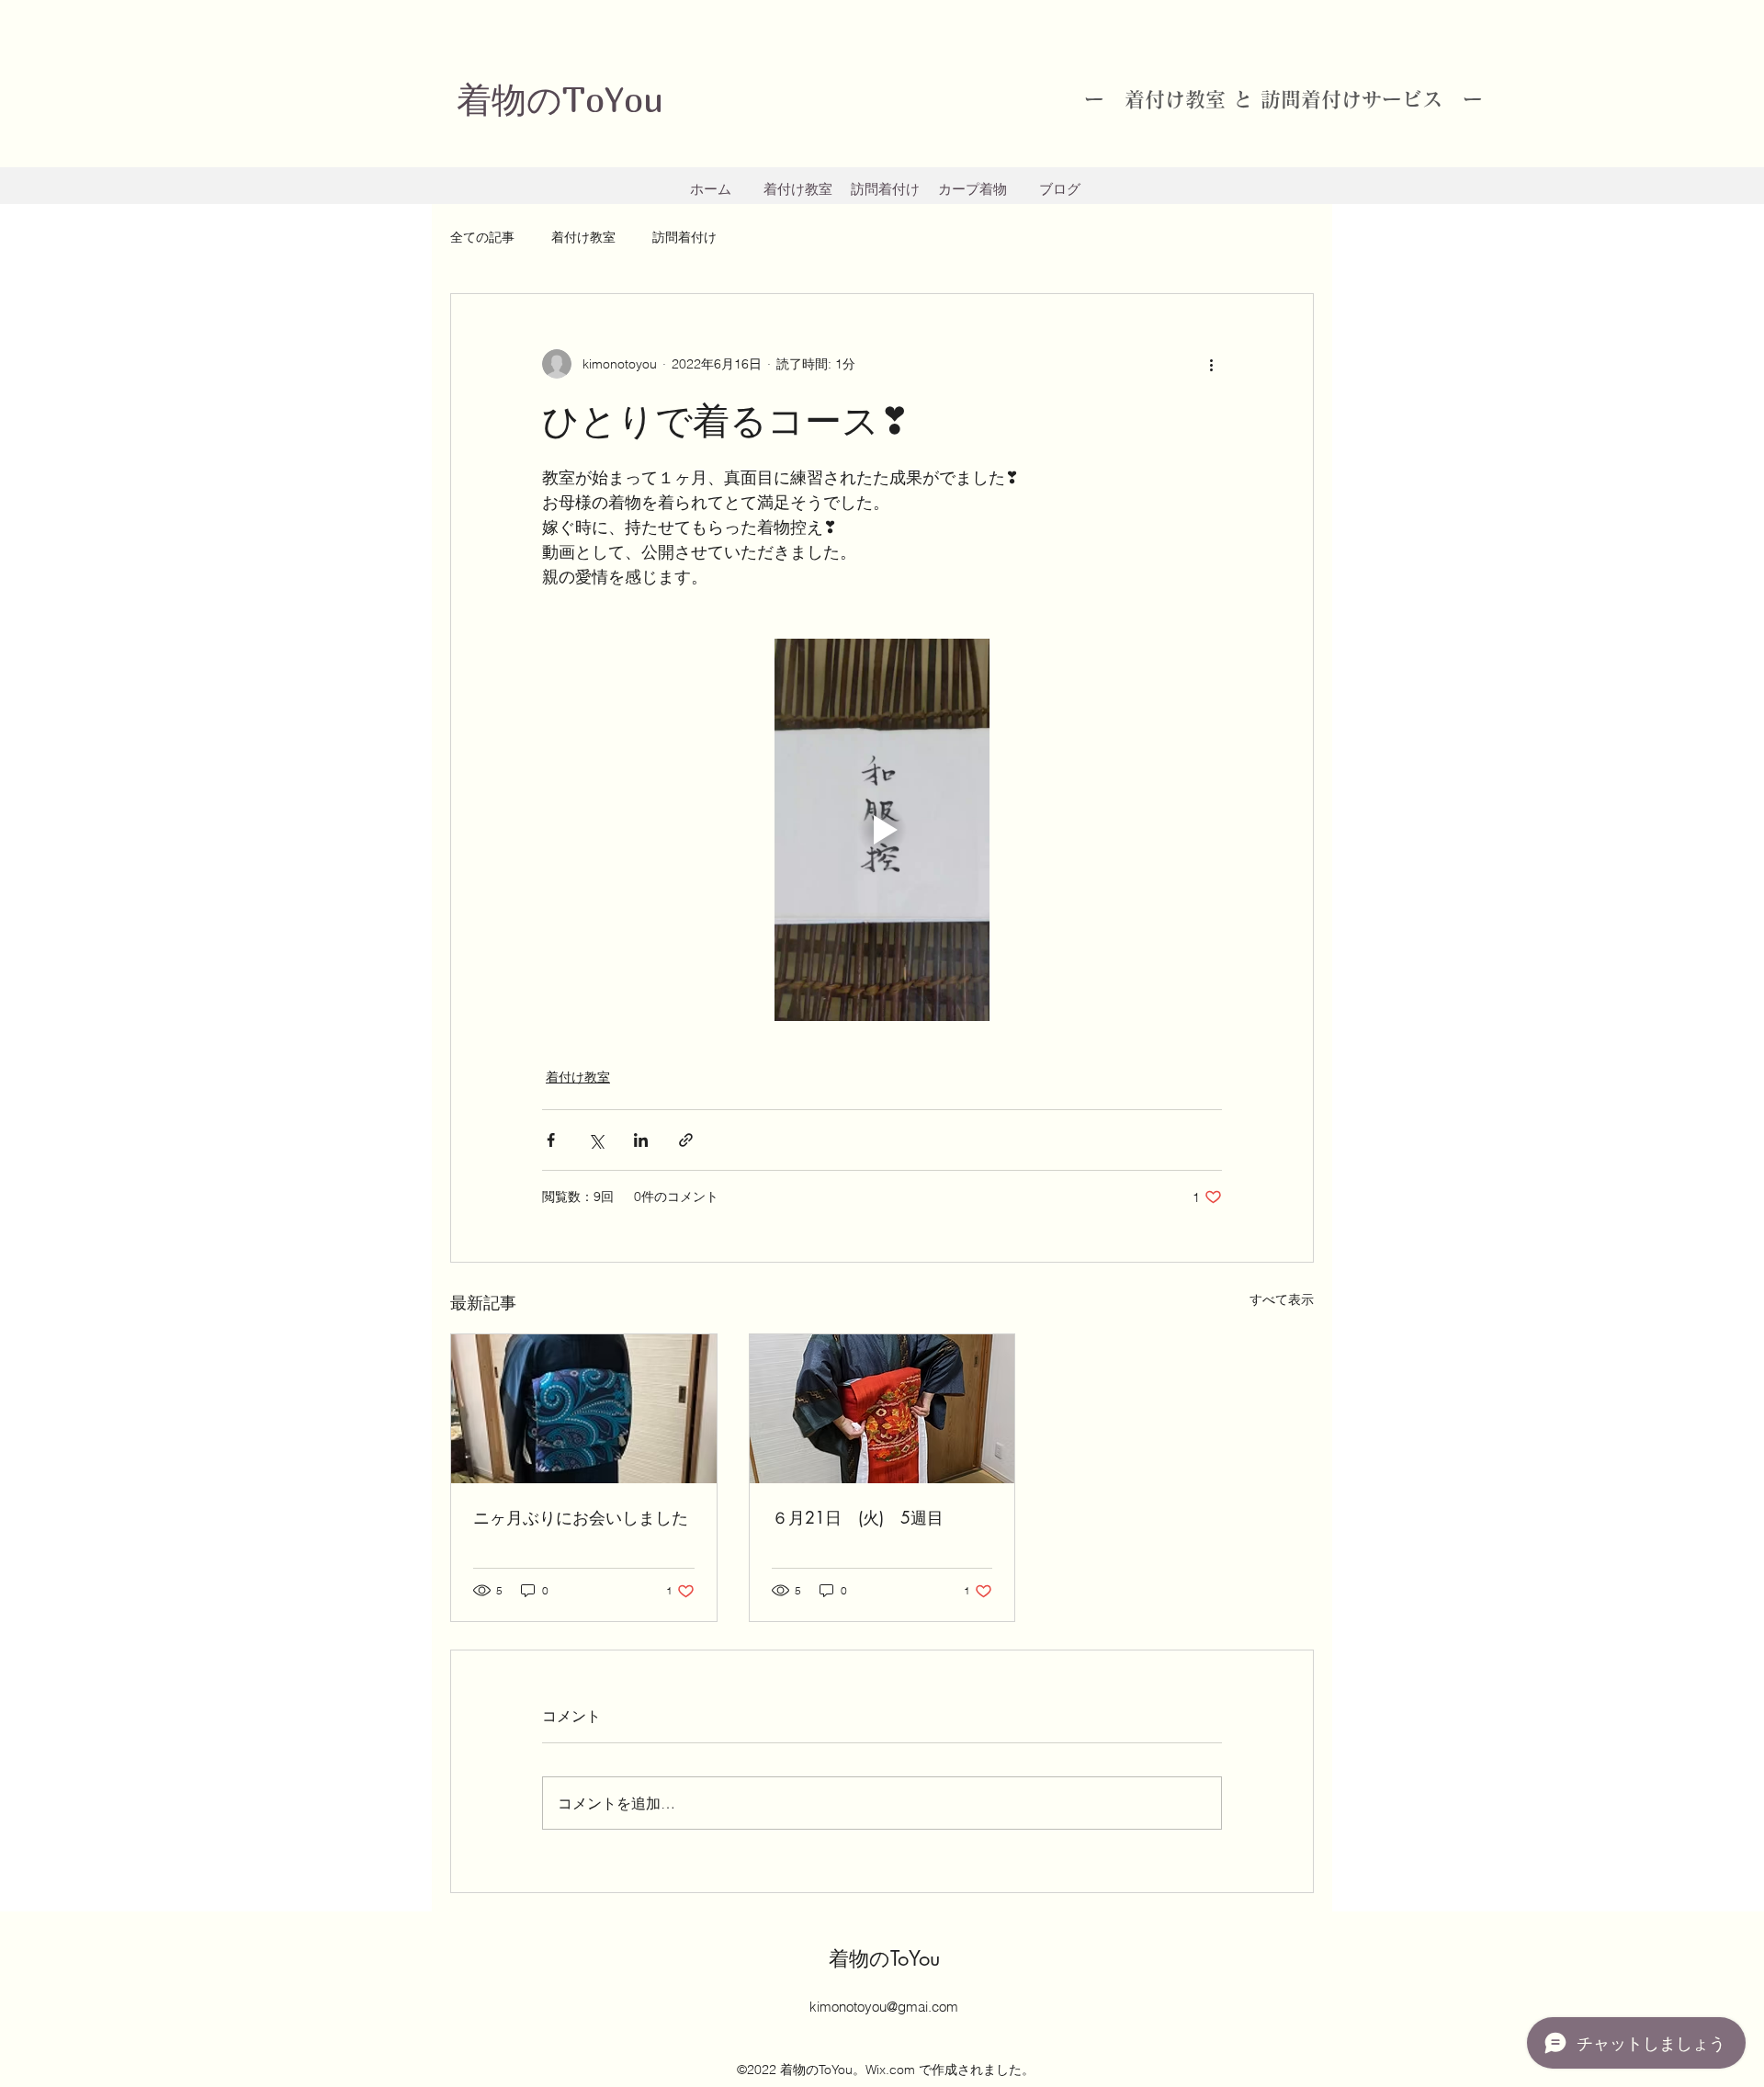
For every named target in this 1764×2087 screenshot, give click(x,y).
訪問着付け (684, 237)
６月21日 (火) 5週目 (858, 1517)
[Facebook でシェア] (551, 1140)
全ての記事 (482, 237)
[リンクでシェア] (686, 1140)
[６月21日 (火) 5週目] (882, 1409)
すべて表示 (1282, 1299)
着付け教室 (583, 237)
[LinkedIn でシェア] (641, 1140)
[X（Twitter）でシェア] (596, 1140)
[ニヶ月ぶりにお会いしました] (584, 1409)
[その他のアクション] (1211, 364)
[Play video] (882, 830)
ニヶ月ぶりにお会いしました (581, 1517)
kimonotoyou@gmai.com (884, 2007)
